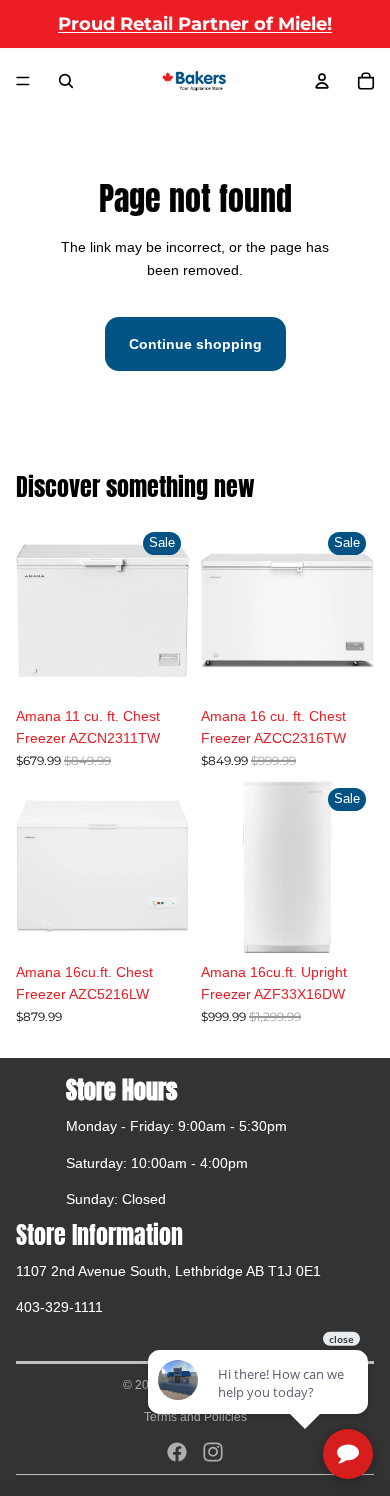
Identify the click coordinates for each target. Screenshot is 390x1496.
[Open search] (66, 81)
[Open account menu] (322, 81)
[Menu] (23, 81)
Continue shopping (195, 344)
